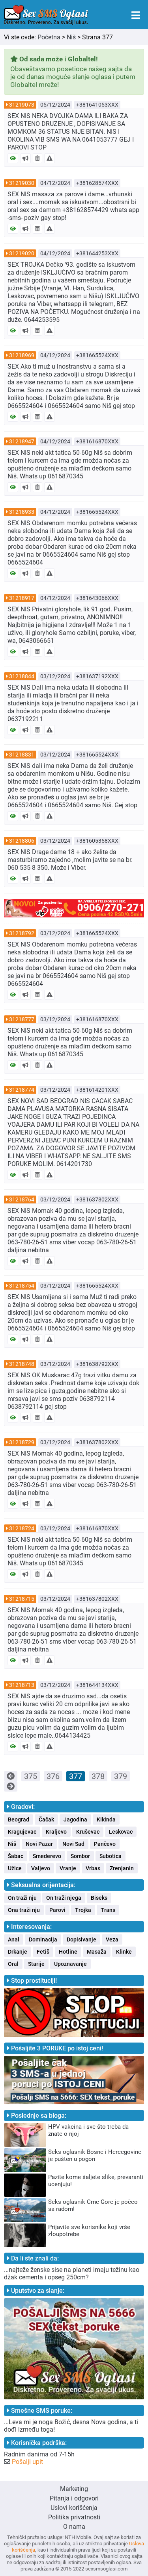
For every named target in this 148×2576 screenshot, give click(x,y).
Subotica (111, 1856)
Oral (13, 1964)
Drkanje (18, 1952)
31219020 (22, 253)
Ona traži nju (24, 1910)
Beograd (19, 1819)
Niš (71, 37)
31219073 (22, 105)
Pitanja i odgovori (74, 2498)
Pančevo (105, 1844)
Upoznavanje (70, 1964)
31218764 (22, 1199)
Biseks (99, 1898)
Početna (49, 37)
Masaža (97, 1952)
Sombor (80, 1856)
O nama (74, 2527)
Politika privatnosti (74, 2517)
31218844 (22, 676)
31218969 (22, 355)
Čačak (46, 1819)
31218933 (22, 512)
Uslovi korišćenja (74, 2508)
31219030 (22, 183)
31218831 (22, 755)
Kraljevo (56, 1832)
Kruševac (88, 1832)
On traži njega (64, 1898)
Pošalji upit (27, 2462)
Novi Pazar (39, 1844)
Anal (14, 1939)
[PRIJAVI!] (50, 158)
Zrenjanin (122, 1868)
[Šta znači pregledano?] (13, 158)
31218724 (22, 1528)
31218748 (22, 1364)
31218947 (22, 441)
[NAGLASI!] (25, 158)
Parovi (57, 1910)
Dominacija (43, 1939)
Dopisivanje (81, 1939)
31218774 (22, 1090)
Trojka (83, 1910)
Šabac (16, 1856)
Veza (112, 1939)
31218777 (22, 1019)
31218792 (22, 933)
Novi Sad (73, 1844)
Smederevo (47, 1856)
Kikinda (106, 1819)
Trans (108, 1910)
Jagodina (75, 1819)
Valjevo (41, 1868)
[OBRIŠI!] (37, 158)
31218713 (22, 1685)
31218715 (22, 1599)
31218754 (22, 1286)
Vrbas (93, 1868)
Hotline (68, 1952)
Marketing (74, 2489)
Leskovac (121, 1832)
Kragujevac (22, 1832)
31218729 (22, 1442)
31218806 (22, 841)
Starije (36, 1964)
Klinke (124, 1952)
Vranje (68, 1868)
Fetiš (43, 1952)
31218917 (22, 598)
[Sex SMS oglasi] (46, 15)
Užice (15, 1868)
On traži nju (22, 1898)
